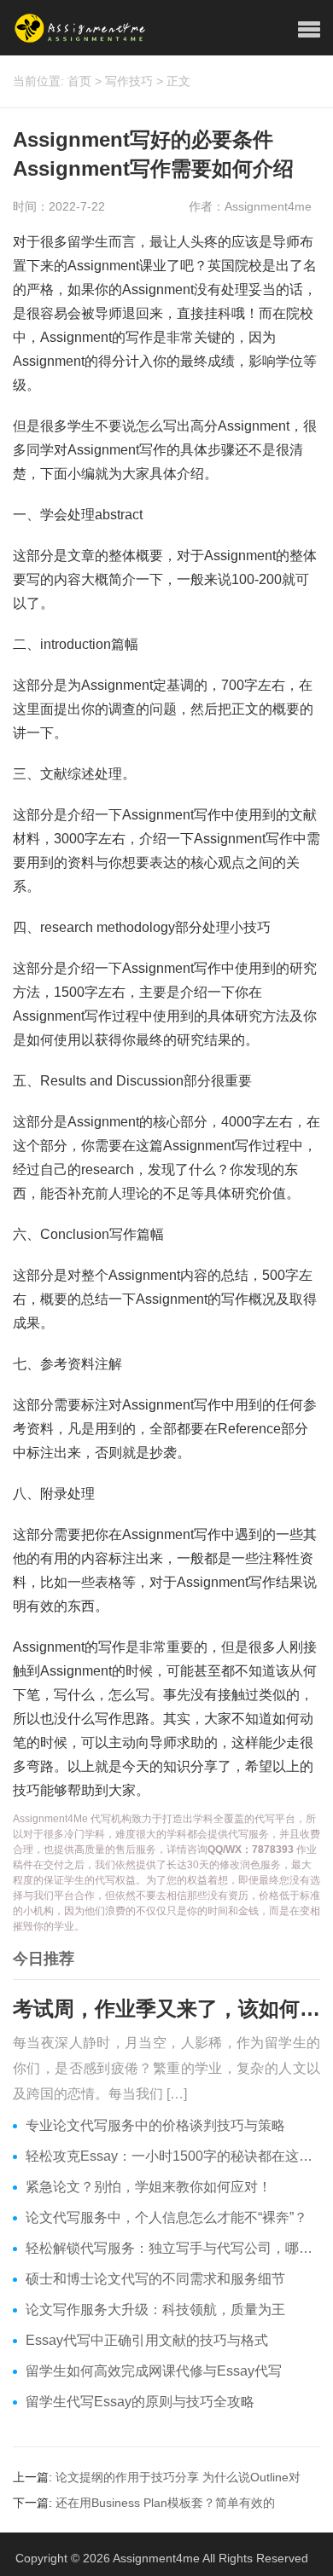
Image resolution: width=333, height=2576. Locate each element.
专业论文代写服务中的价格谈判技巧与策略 (155, 2125)
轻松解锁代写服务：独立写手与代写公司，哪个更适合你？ (173, 2248)
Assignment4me (156, 2558)
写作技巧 (129, 81)
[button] (309, 30)
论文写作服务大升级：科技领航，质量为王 (155, 2310)
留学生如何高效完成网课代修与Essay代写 (154, 2371)
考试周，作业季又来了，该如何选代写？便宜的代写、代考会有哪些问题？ (166, 2009)
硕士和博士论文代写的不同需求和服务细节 (155, 2279)
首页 (79, 81)
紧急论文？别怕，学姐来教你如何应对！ (149, 2187)
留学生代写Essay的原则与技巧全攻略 (140, 2402)
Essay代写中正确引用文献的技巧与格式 (147, 2340)
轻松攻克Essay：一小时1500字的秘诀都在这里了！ (173, 2156)
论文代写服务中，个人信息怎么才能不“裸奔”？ (166, 2217)
